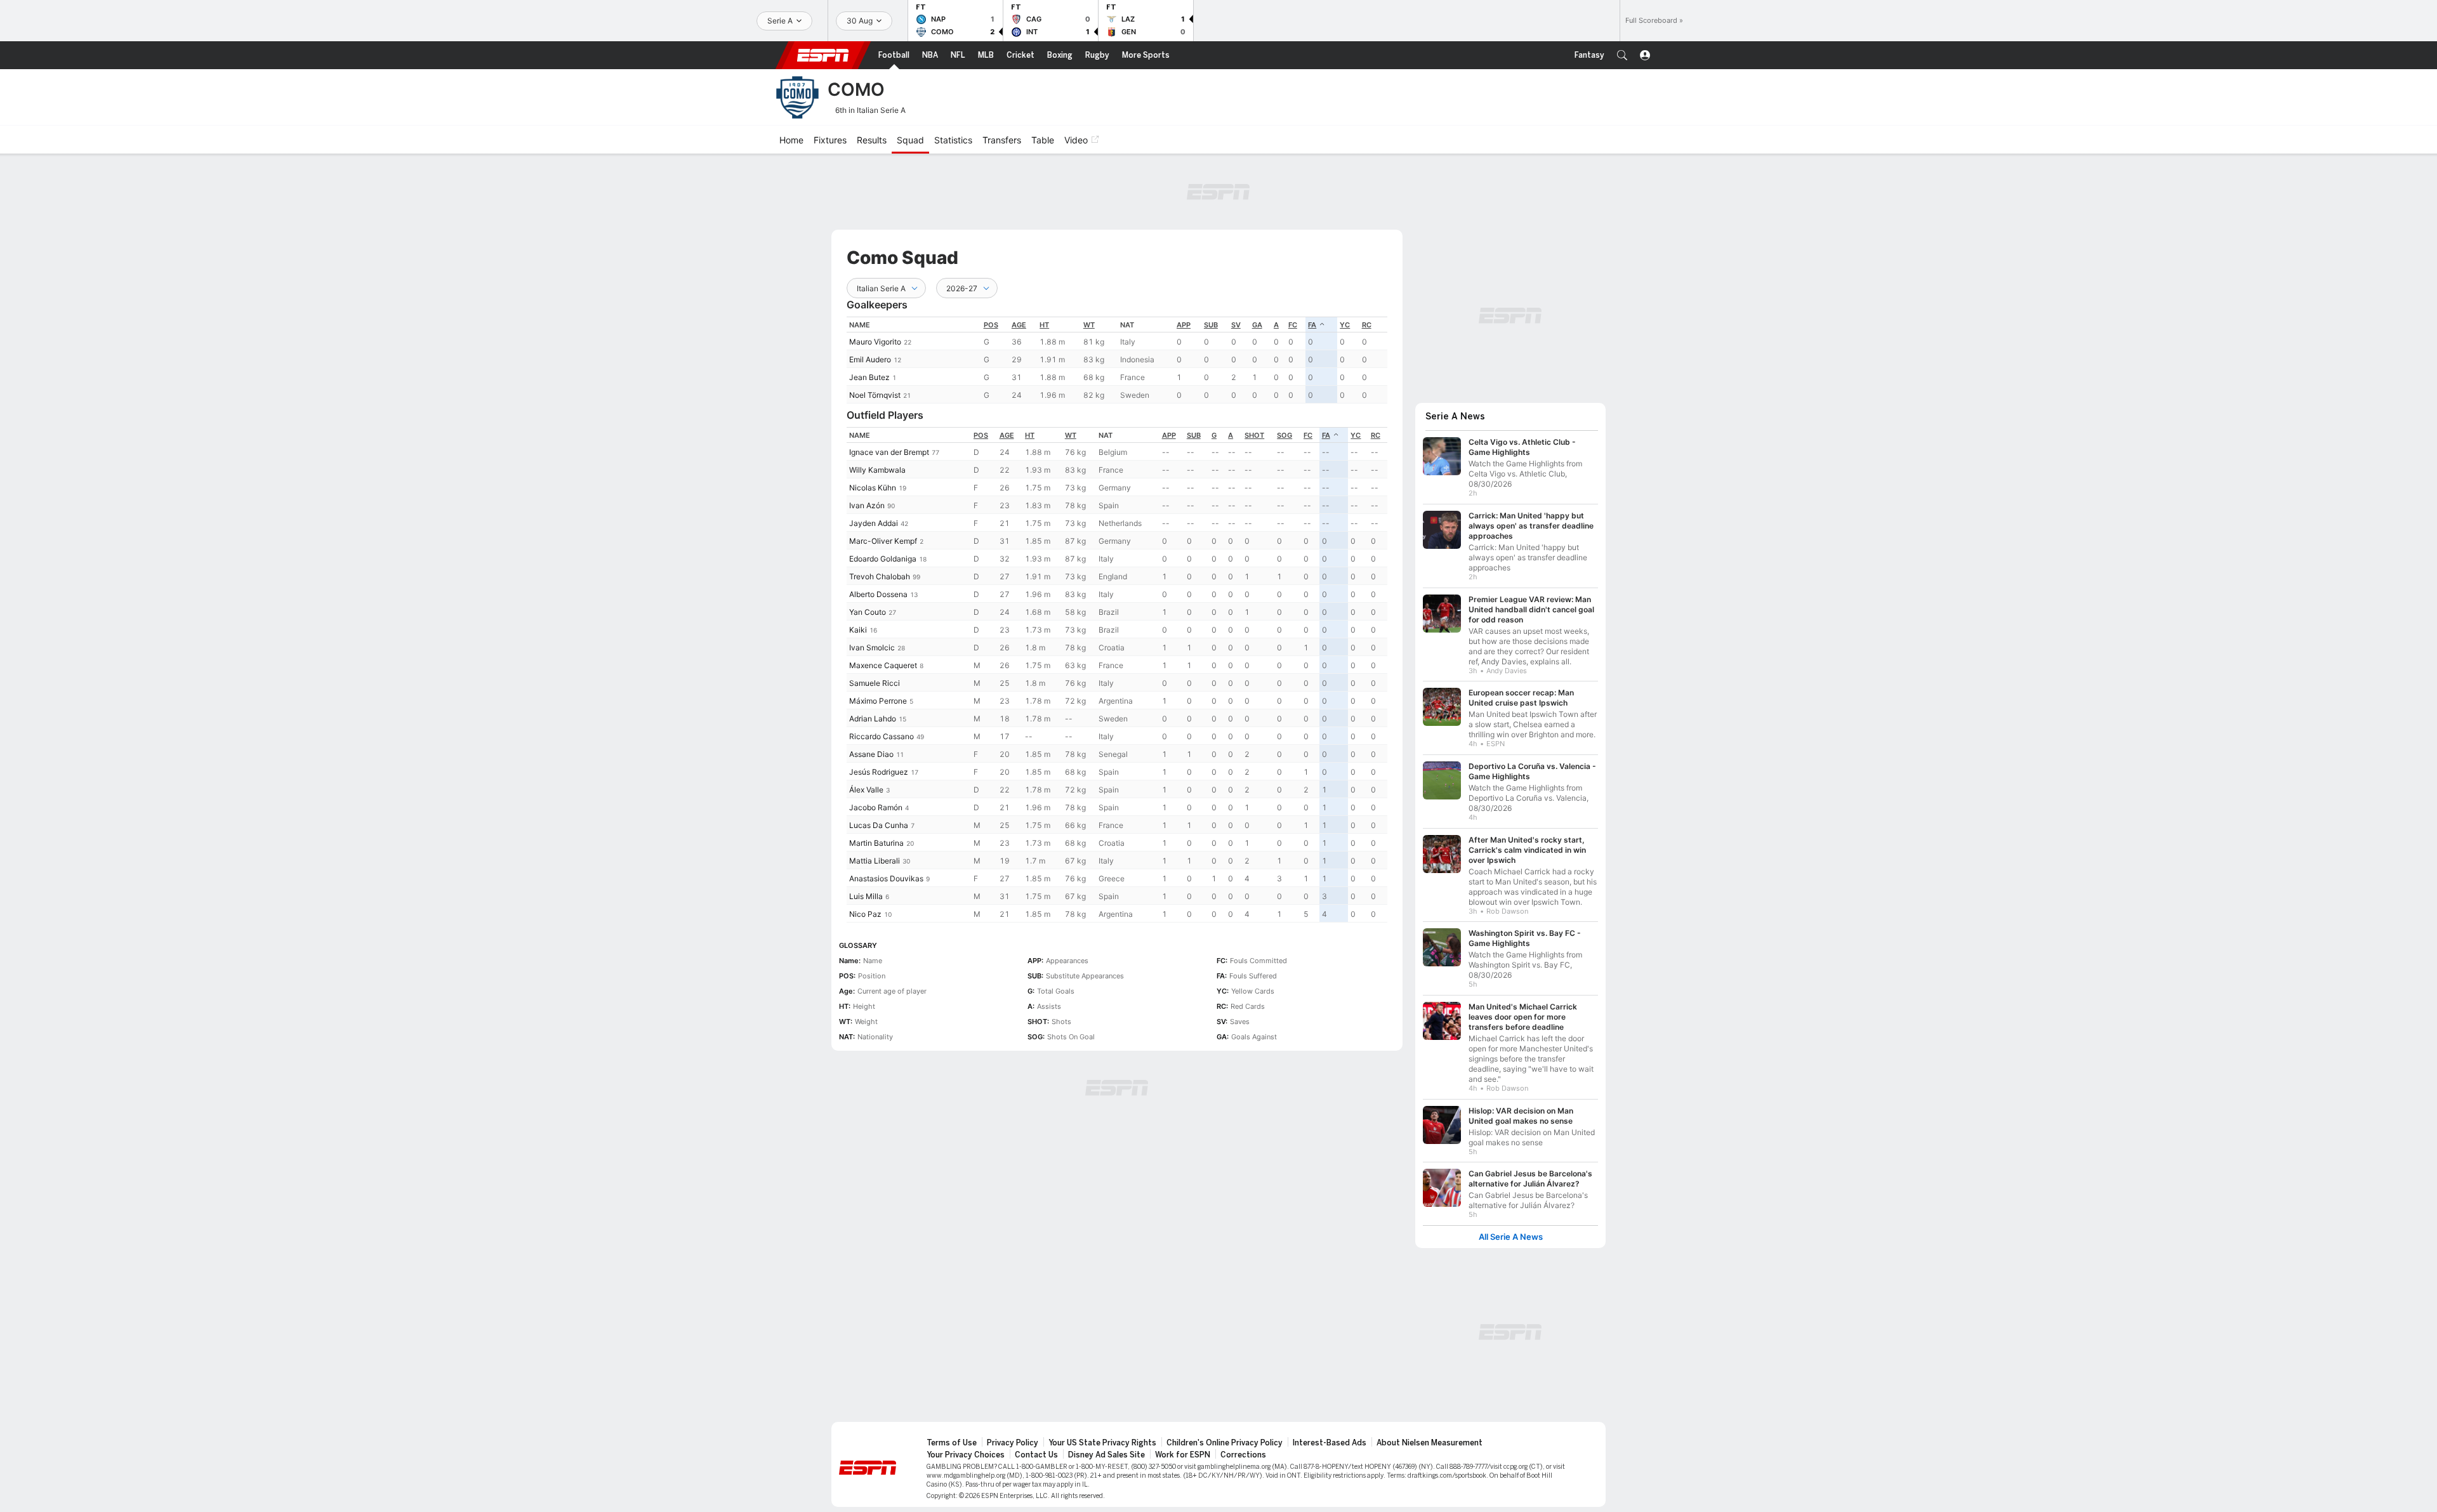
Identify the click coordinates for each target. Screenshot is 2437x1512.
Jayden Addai (874, 523)
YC (1345, 325)
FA (1312, 325)
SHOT (1254, 435)
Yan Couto (868, 612)
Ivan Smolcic (872, 648)
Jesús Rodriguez (879, 772)
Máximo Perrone (878, 701)
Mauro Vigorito (875, 342)
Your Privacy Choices (966, 1455)
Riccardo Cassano (882, 736)
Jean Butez (869, 377)
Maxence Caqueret (883, 665)
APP (1184, 325)
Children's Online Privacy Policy (1225, 1443)
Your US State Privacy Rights (1102, 1443)
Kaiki (858, 630)
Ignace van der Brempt (889, 452)
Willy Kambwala (877, 470)
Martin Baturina (876, 843)
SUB (1211, 325)
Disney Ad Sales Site (1106, 1455)
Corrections (1243, 1455)
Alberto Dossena (878, 594)
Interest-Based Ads (1330, 1443)
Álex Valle (866, 790)
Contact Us (1036, 1455)
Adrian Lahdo (873, 719)
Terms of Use (952, 1443)
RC (1367, 325)
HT (1044, 325)
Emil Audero (870, 359)
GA (1257, 325)
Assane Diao (871, 754)
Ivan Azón (867, 505)
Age (1019, 325)
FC (1293, 325)
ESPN (823, 55)
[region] (1117, 360)
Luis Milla (866, 896)
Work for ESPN (1183, 1455)
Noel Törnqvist (875, 395)
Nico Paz (865, 914)
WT (1089, 325)
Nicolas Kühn (873, 488)
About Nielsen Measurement (1430, 1443)
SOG (1285, 435)
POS (991, 325)
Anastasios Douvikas (886, 878)
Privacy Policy (1013, 1443)
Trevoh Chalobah (880, 576)
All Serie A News (1511, 1237)
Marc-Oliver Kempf (883, 541)
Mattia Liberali (875, 861)
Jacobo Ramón (876, 807)
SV (1236, 325)
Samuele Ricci (875, 683)
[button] (1622, 55)
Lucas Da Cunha (879, 825)
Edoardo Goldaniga (883, 559)
